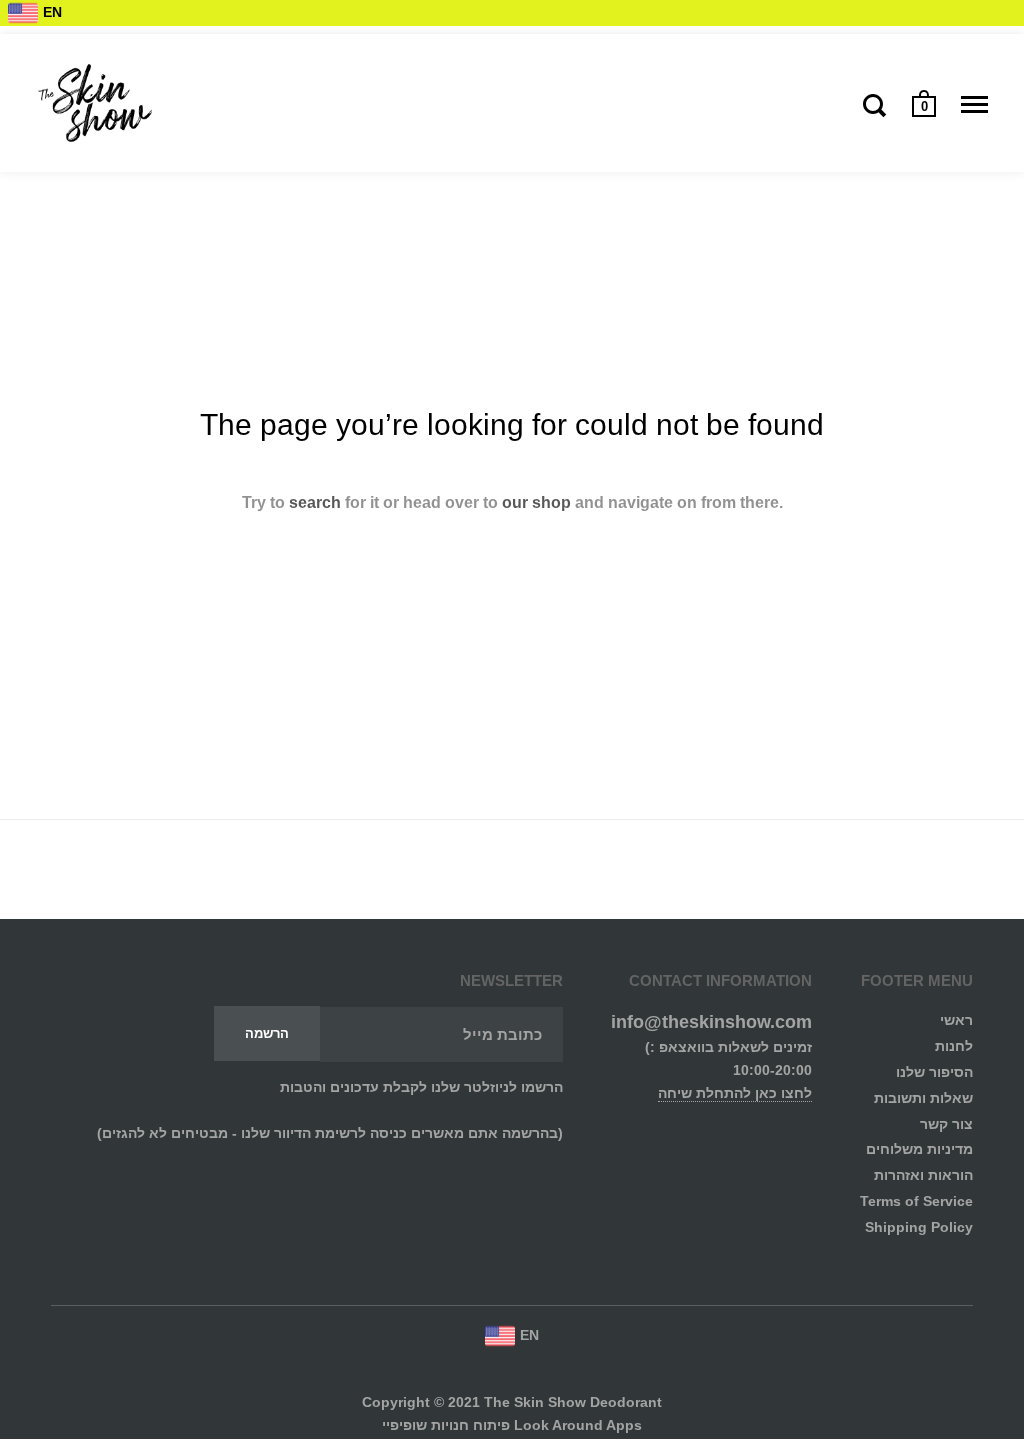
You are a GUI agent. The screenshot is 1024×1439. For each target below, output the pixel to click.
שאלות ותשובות (923, 1098)
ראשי (956, 1020)
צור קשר (946, 1124)
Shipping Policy (919, 1227)
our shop (536, 502)
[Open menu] (974, 105)
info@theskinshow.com (711, 1022)
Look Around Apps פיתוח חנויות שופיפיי (512, 1425)
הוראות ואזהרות (923, 1175)
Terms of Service (916, 1201)
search (315, 502)
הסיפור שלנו (934, 1072)
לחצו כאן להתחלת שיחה (735, 1093)
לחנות (954, 1046)
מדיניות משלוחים (919, 1149)
